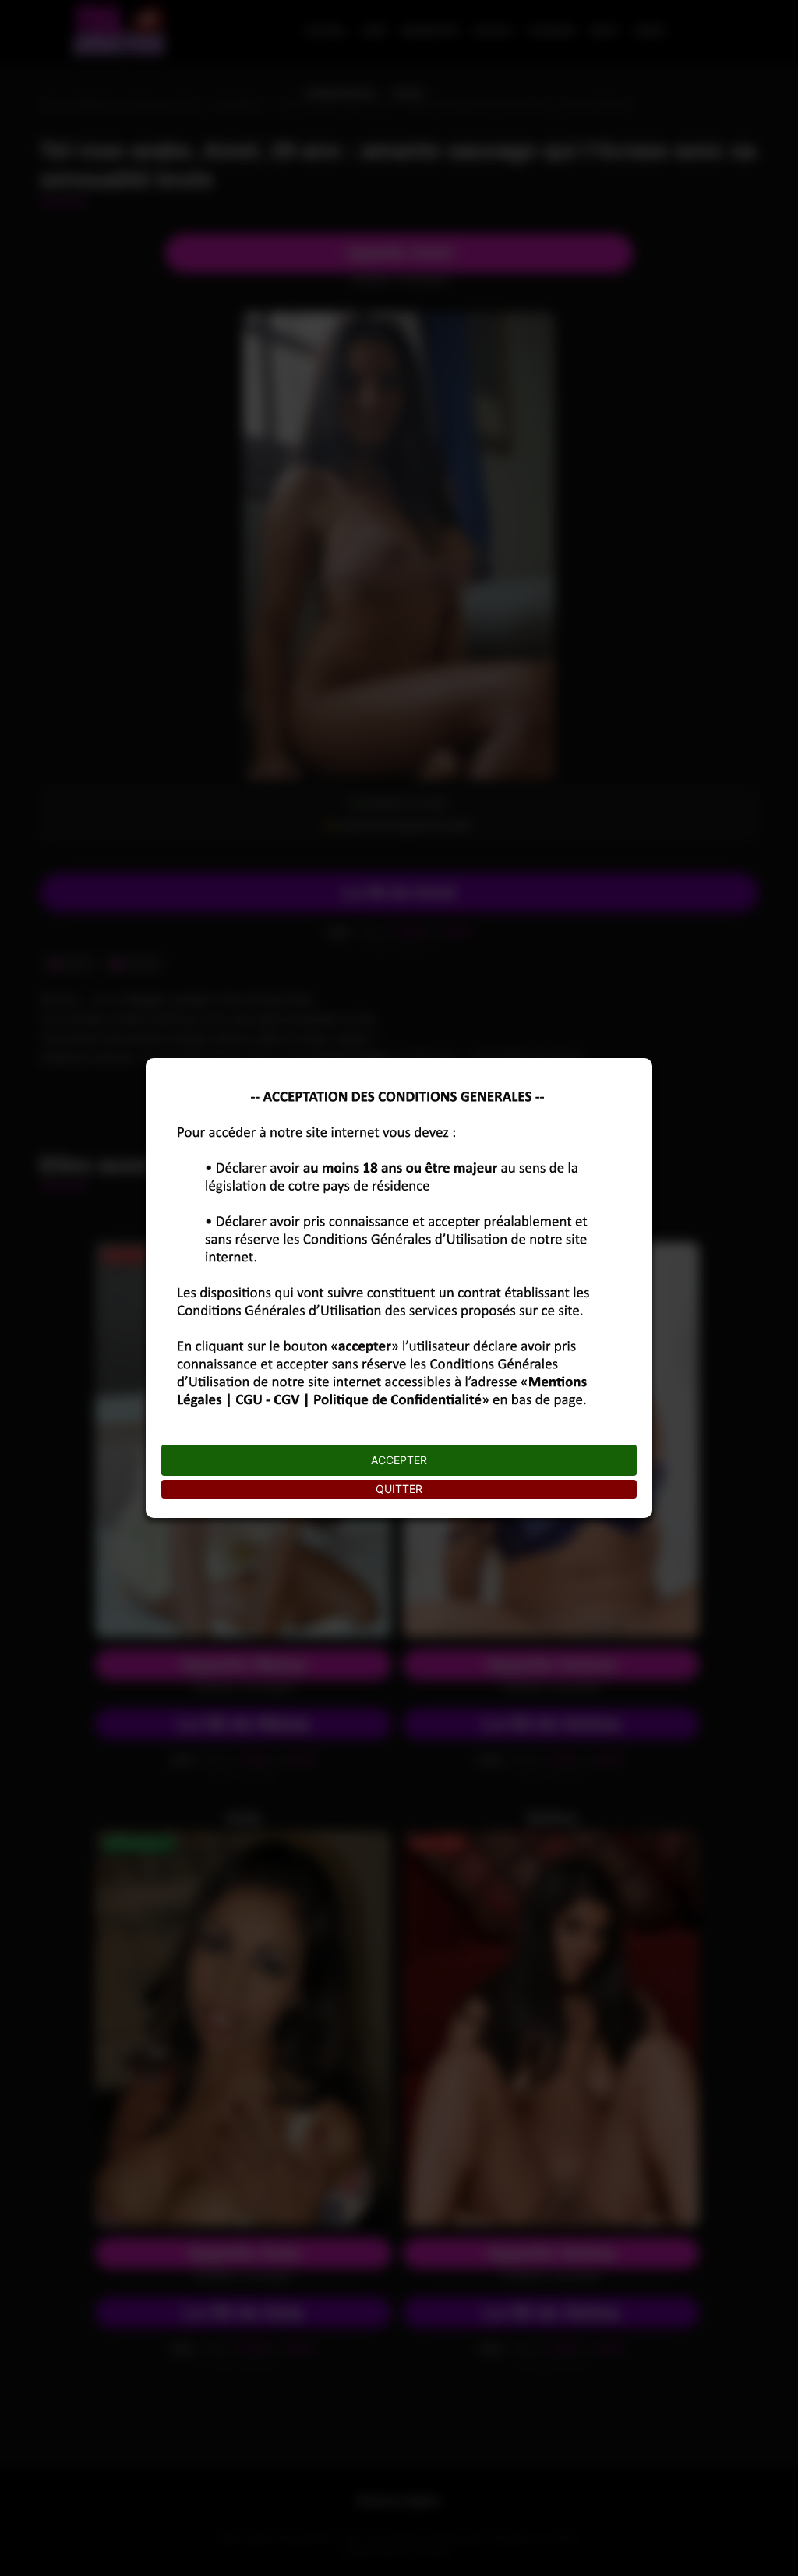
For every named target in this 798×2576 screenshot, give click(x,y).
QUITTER (399, 1489)
